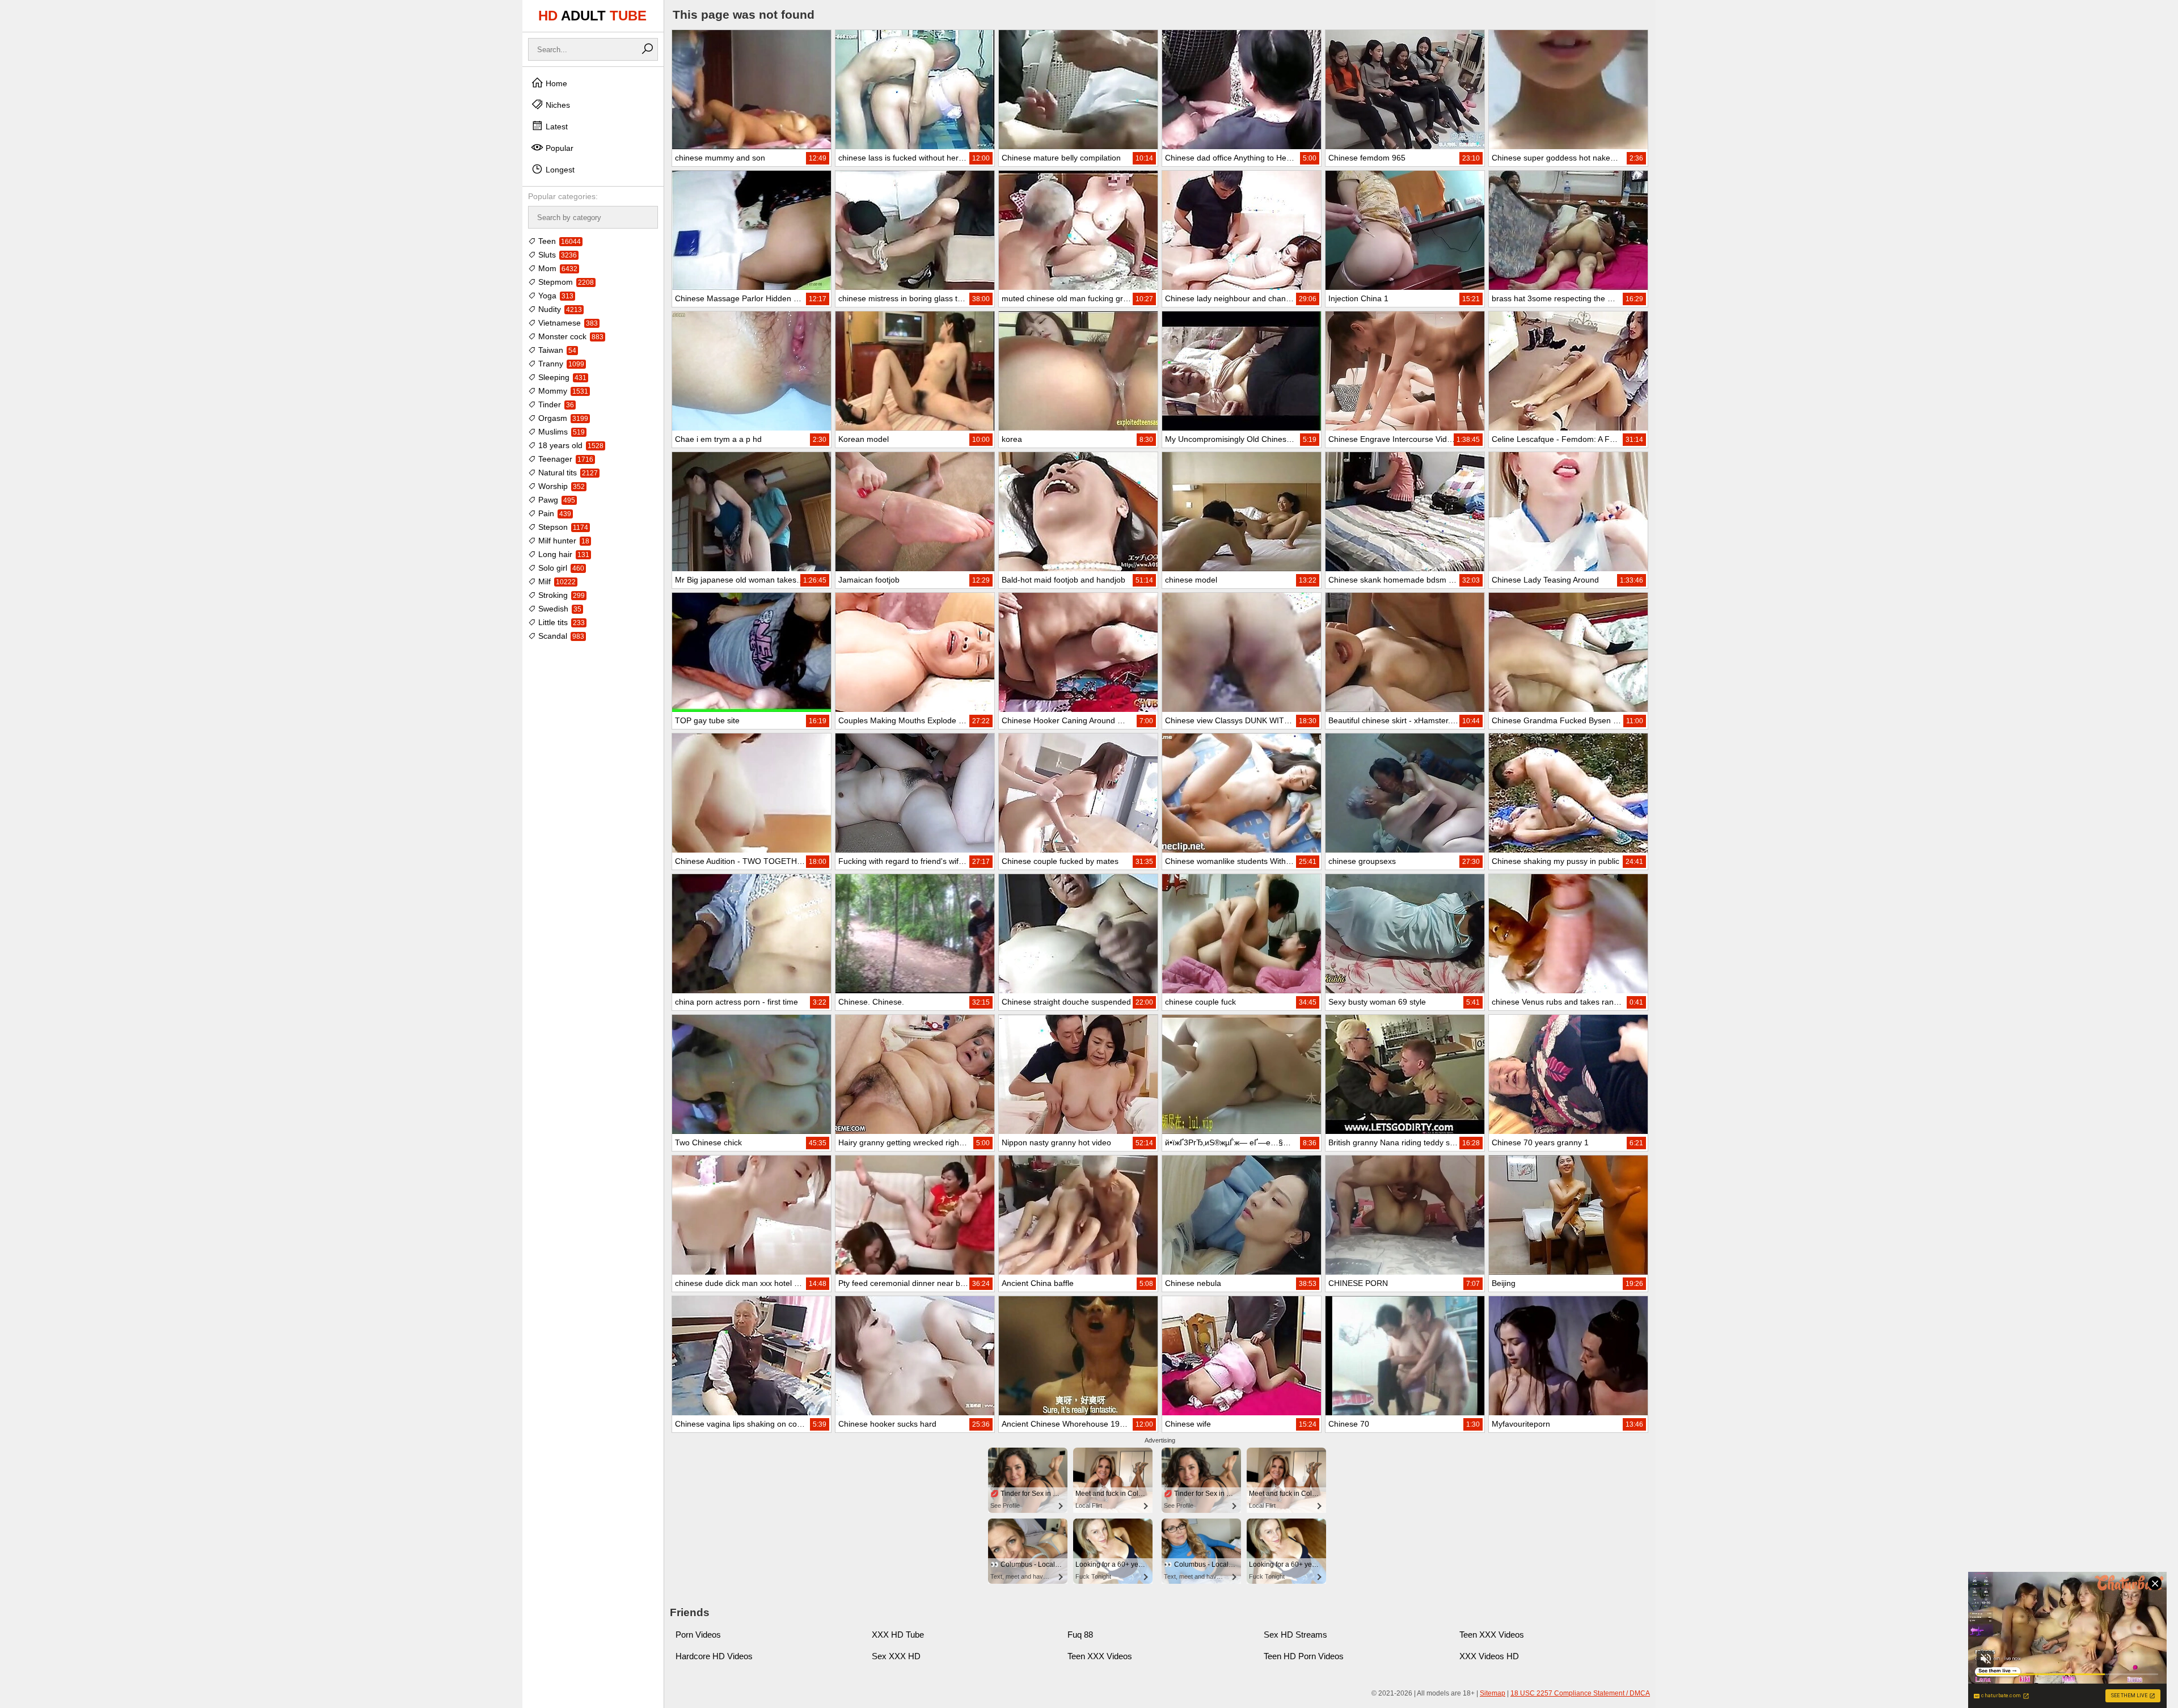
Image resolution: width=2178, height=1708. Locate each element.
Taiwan (556, 350)
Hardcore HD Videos (714, 1656)
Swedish (559, 609)
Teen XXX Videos (1492, 1635)
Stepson (562, 527)
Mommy (562, 391)
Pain (554, 513)
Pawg (556, 500)
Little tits (560, 622)
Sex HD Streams (1295, 1635)
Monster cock (570, 336)
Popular (558, 148)
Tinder (555, 404)
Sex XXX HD (896, 1656)
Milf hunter (563, 541)
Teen (558, 241)
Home (555, 83)
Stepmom (565, 282)
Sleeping (561, 377)
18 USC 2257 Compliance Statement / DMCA (1580, 1693)
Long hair (563, 554)
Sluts (556, 255)
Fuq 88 (1080, 1635)
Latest (556, 126)
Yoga (555, 296)
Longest (559, 170)
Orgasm (562, 418)
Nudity (559, 309)
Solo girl (560, 568)
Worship (560, 486)
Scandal (560, 636)
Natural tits (567, 473)
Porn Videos (698, 1635)
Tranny (560, 364)
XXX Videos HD (1489, 1656)
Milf (556, 581)
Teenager (565, 459)
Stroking (560, 595)
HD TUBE (592, 16)
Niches (557, 105)
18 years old (570, 445)
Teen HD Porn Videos (1304, 1656)
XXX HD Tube (898, 1635)
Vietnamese (567, 323)
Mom (557, 268)
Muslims (560, 432)
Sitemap (1493, 1693)
